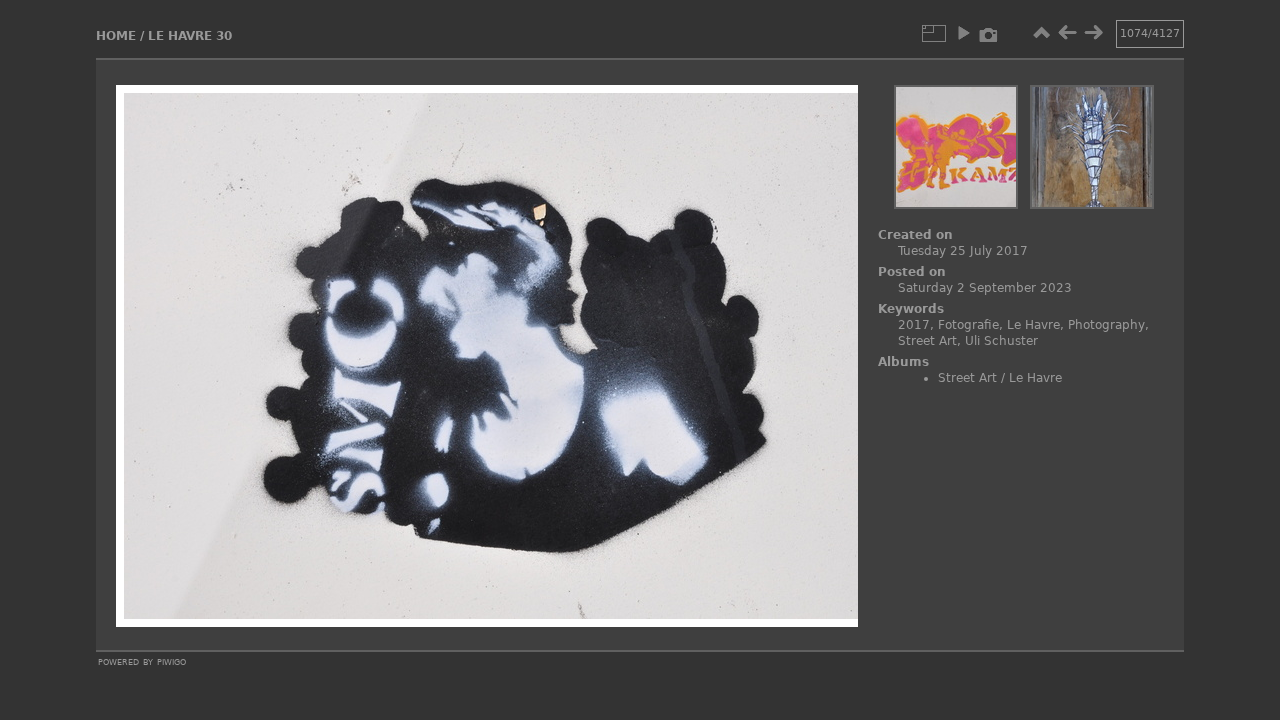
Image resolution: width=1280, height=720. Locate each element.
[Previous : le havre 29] (1067, 33)
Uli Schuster (1001, 341)
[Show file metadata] (989, 33)
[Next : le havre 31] (1093, 33)
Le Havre (1033, 325)
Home (116, 36)
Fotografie (968, 325)
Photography (1106, 325)
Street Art (927, 341)
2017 (914, 325)
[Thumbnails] (1041, 33)
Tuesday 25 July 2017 (963, 251)
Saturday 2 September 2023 (985, 288)
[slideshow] (963, 33)
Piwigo (171, 661)
